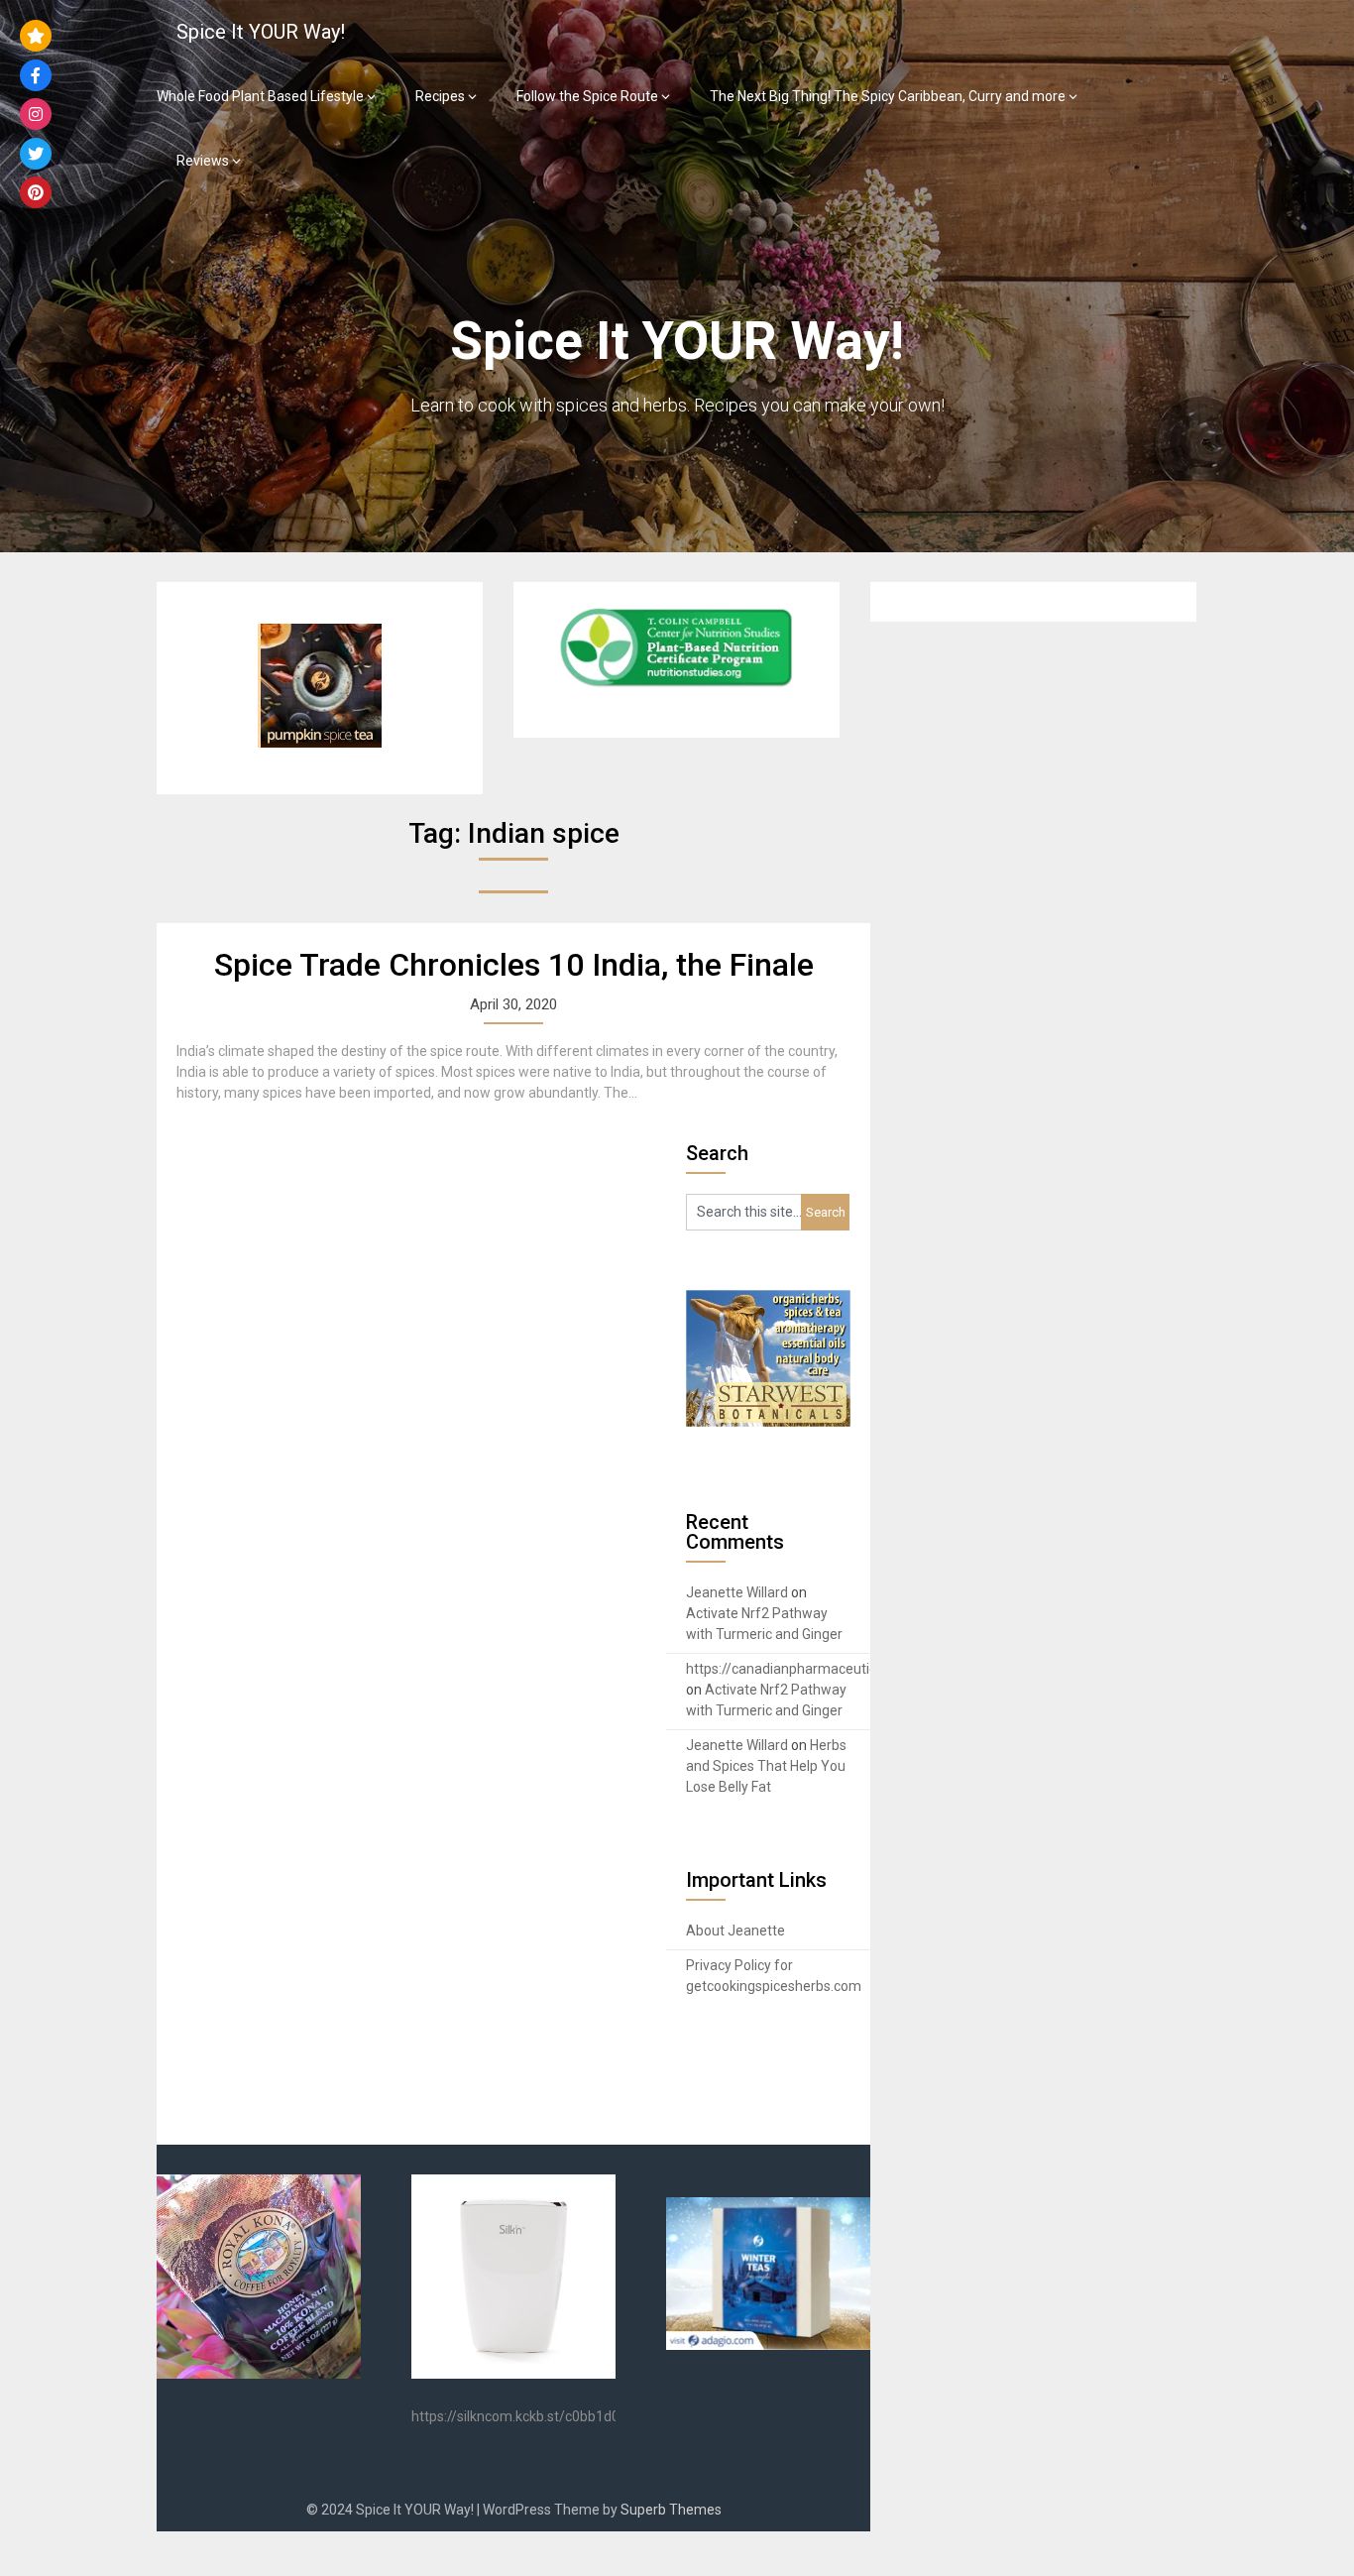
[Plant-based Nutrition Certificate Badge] (676, 687)
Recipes (440, 96)
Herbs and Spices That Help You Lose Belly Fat (766, 1766)
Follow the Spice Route (587, 96)
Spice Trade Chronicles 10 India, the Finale (514, 965)
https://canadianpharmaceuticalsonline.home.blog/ (846, 1669)
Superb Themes (671, 2510)
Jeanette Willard (737, 1592)
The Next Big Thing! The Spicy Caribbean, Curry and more (888, 96)
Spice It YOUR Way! (261, 32)
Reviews (203, 161)
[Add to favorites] (36, 36)
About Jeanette (735, 1931)
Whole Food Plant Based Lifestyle (260, 96)
